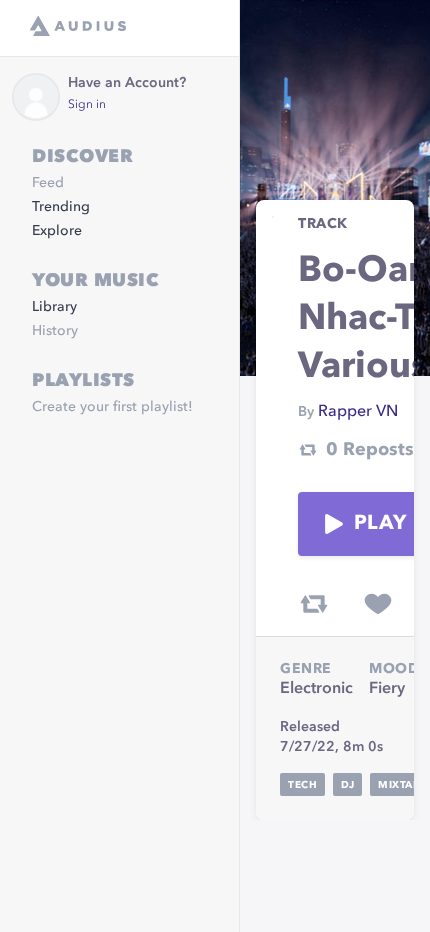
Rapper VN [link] (358, 412)
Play (380, 524)
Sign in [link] (87, 105)
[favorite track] (378, 604)
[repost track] (314, 604)
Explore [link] (57, 231)
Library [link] (54, 307)
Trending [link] (61, 207)
